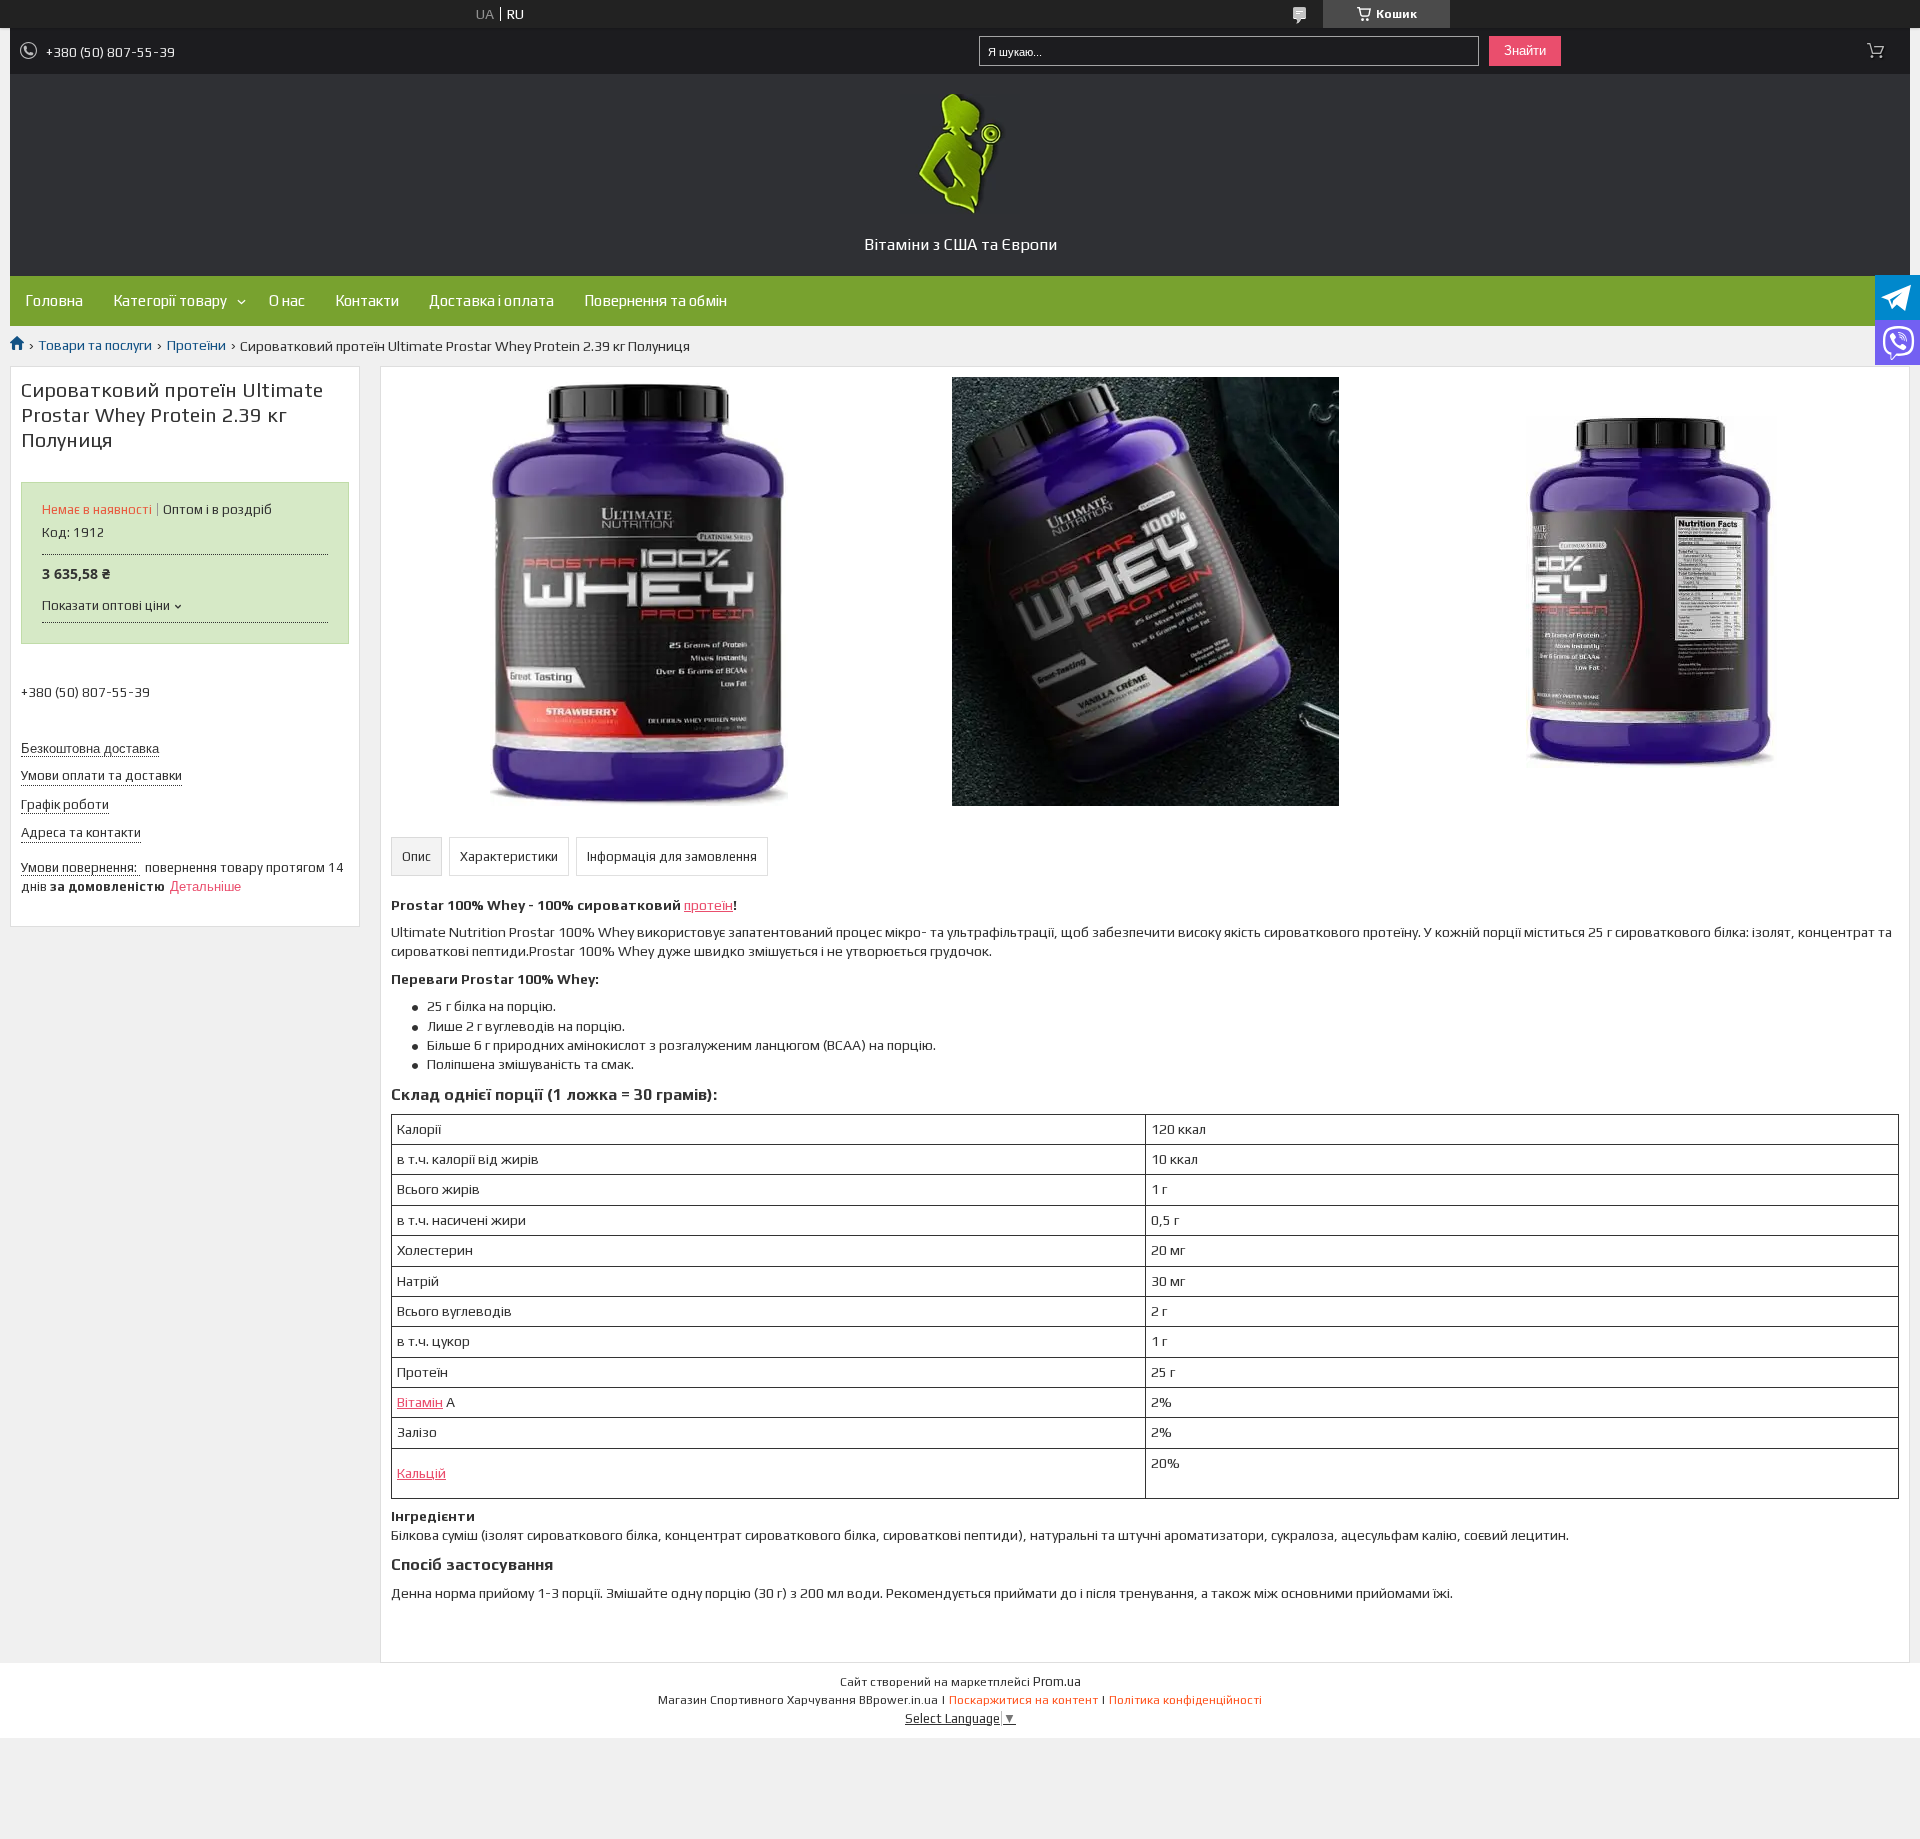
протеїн (708, 905)
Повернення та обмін (655, 300)
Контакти (367, 300)
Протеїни (196, 345)
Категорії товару (170, 300)
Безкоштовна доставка (90, 748)
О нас (287, 300)
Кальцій (421, 1473)
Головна (54, 300)
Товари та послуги (95, 345)
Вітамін (420, 1402)
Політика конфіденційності (1185, 1700)
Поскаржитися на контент (1023, 1700)
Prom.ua (1057, 1681)
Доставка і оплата (491, 300)
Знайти (1525, 50)
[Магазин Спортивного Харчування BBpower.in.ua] (960, 154)
